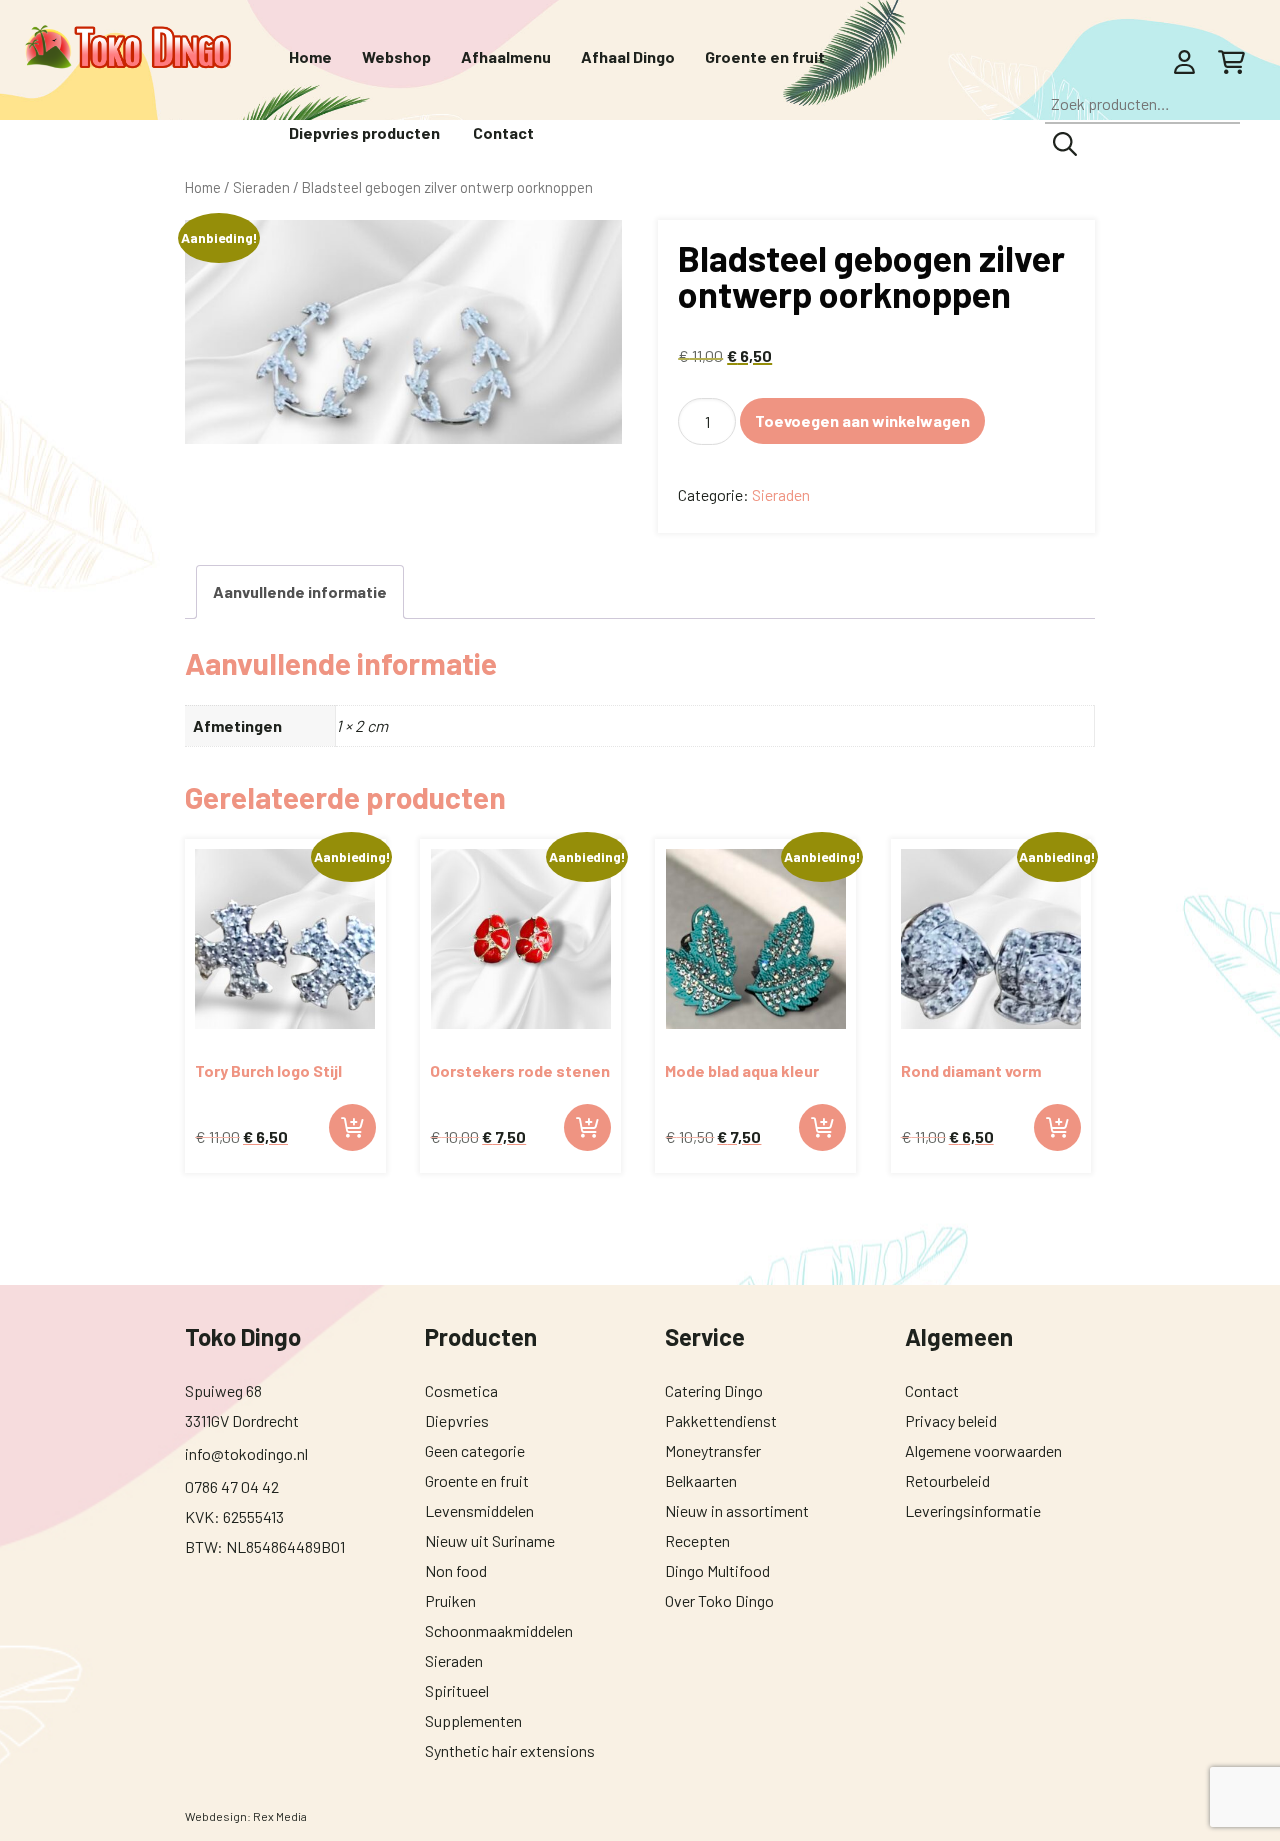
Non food (456, 1570)
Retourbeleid (947, 1480)
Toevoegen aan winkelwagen (862, 420)
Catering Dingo (714, 1390)
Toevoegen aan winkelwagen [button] (352, 1127)
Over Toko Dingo (719, 1600)
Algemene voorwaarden (983, 1450)
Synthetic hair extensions (510, 1750)
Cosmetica (461, 1390)
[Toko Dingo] (128, 48)
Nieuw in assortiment (737, 1510)
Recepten (697, 1540)
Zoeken (1065, 144)
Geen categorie (475, 1450)
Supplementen (473, 1720)
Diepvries (457, 1420)
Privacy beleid (951, 1420)
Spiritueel (457, 1690)
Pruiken (450, 1600)
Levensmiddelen (479, 1510)
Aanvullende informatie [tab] (300, 591)
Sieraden (781, 494)
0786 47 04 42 (232, 1486)
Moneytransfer (713, 1450)
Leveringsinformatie (973, 1510)
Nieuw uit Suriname (490, 1540)
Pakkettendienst (721, 1420)
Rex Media (280, 1816)
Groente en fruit (477, 1480)
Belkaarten (701, 1480)
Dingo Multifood (717, 1570)
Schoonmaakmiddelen (499, 1630)
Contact (932, 1390)
